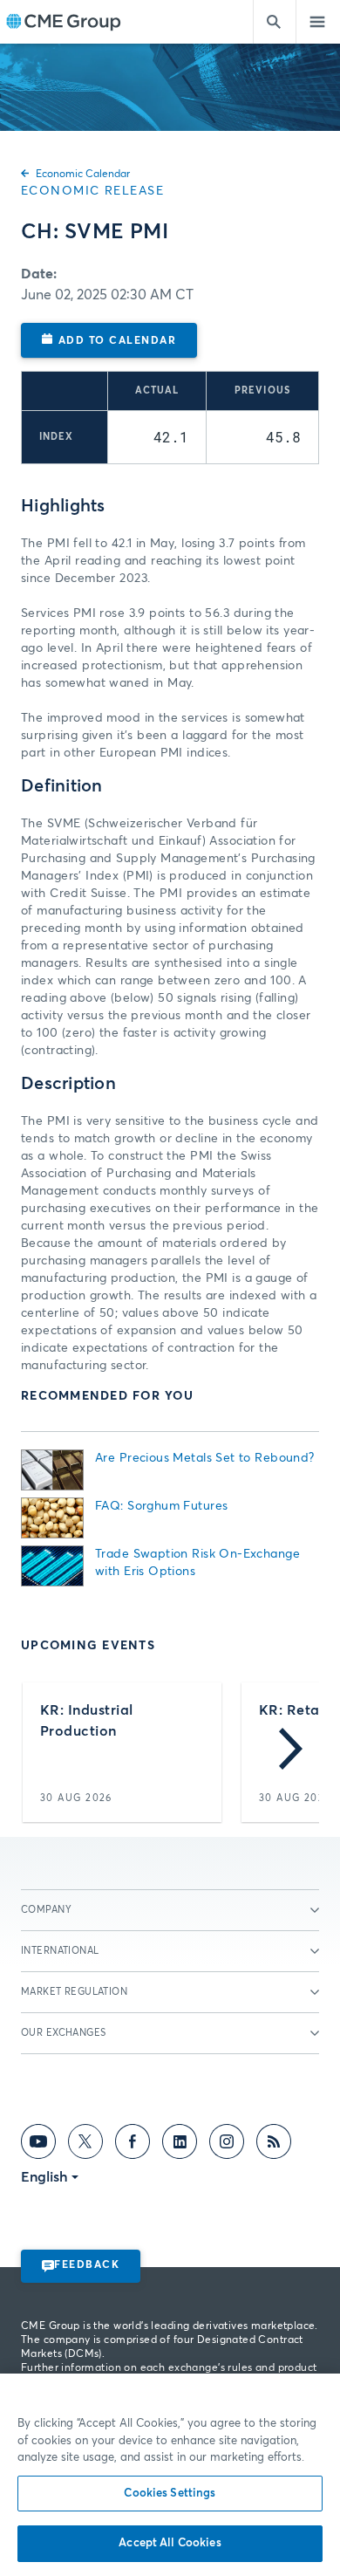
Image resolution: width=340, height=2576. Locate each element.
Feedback (87, 2265)
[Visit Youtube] (38, 2145)
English (44, 2177)
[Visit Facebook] (133, 2145)
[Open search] (275, 22)
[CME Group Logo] (63, 22)
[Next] (291, 1752)
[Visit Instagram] (227, 2145)
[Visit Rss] (274, 2145)
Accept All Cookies (170, 2543)
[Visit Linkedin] (180, 2145)
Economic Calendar (83, 175)
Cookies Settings (170, 2494)
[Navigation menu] (318, 22)
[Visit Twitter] (85, 2145)
